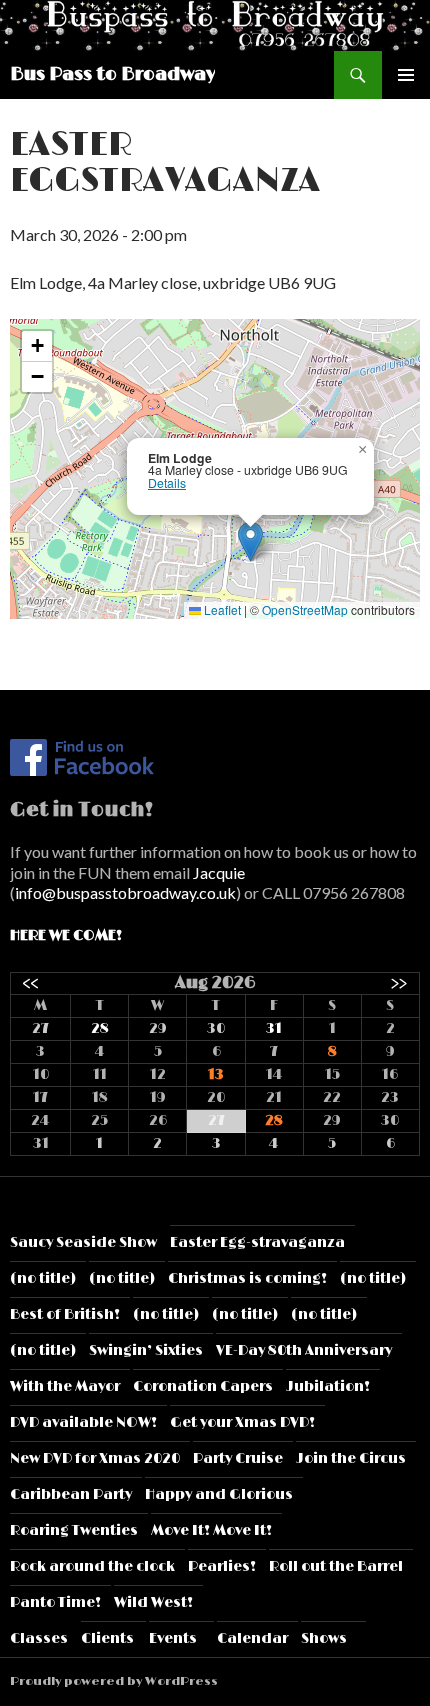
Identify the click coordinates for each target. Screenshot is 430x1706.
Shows (324, 1638)
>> (399, 983)
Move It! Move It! (211, 1530)
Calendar (252, 1638)
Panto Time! (55, 1602)
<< (31, 983)
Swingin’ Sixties (146, 1350)
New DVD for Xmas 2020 (95, 1458)
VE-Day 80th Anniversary (304, 1350)
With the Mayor (65, 1386)
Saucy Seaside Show (83, 1242)
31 (274, 1028)
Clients (107, 1638)
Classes (39, 1638)
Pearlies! (222, 1566)
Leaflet (221, 609)
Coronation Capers (203, 1386)
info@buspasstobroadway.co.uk (125, 892)
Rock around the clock (92, 1566)
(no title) (43, 1278)
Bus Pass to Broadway (112, 75)
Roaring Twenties (74, 1530)
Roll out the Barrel (336, 1566)
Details (167, 483)
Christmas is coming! (247, 1278)
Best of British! (65, 1314)
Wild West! (153, 1602)
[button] (250, 541)
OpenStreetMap (305, 609)
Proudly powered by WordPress (114, 1681)
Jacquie (219, 872)
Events (173, 1638)
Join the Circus (351, 1458)
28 (100, 1028)
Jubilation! (328, 1386)
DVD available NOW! (83, 1422)
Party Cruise (238, 1458)
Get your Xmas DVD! (242, 1422)
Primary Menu (406, 75)
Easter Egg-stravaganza (257, 1242)
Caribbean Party (71, 1494)
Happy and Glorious (219, 1494)
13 (216, 1074)
